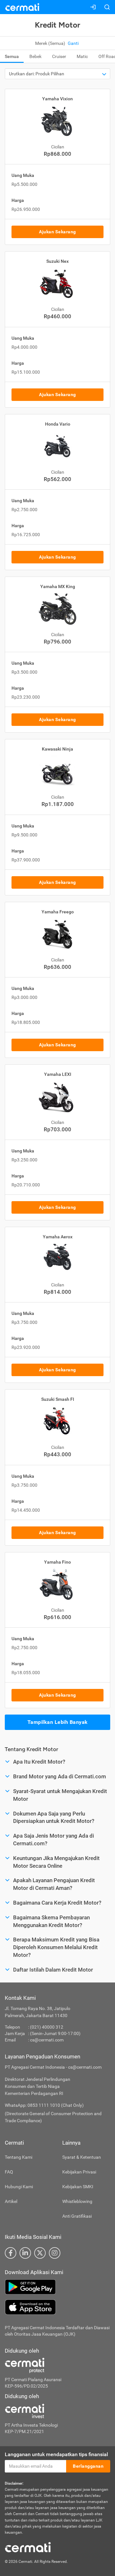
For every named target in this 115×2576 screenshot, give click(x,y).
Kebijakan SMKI (78, 2187)
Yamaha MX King (58, 586)
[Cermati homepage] (28, 2547)
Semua (12, 56)
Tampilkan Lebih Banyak (58, 1722)
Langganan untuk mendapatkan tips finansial (56, 2454)
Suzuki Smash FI (58, 1399)
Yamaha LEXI (58, 1074)
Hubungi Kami (19, 2187)
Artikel (11, 2201)
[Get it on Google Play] (57, 2287)
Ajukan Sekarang (57, 232)
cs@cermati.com (47, 2040)
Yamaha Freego (58, 912)
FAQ (9, 2172)
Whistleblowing (77, 2201)
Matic (82, 56)
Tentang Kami (19, 2157)
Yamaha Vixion (57, 99)
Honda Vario (58, 424)
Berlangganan (88, 2466)
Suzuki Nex (57, 261)
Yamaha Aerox (58, 1237)
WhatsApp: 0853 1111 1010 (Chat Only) (44, 2105)
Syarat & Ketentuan (82, 2157)
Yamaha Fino (57, 1562)
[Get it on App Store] (57, 2307)
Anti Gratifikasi (77, 2216)
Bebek (35, 56)
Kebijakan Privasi (79, 2172)
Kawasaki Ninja (57, 749)
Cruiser (59, 56)
